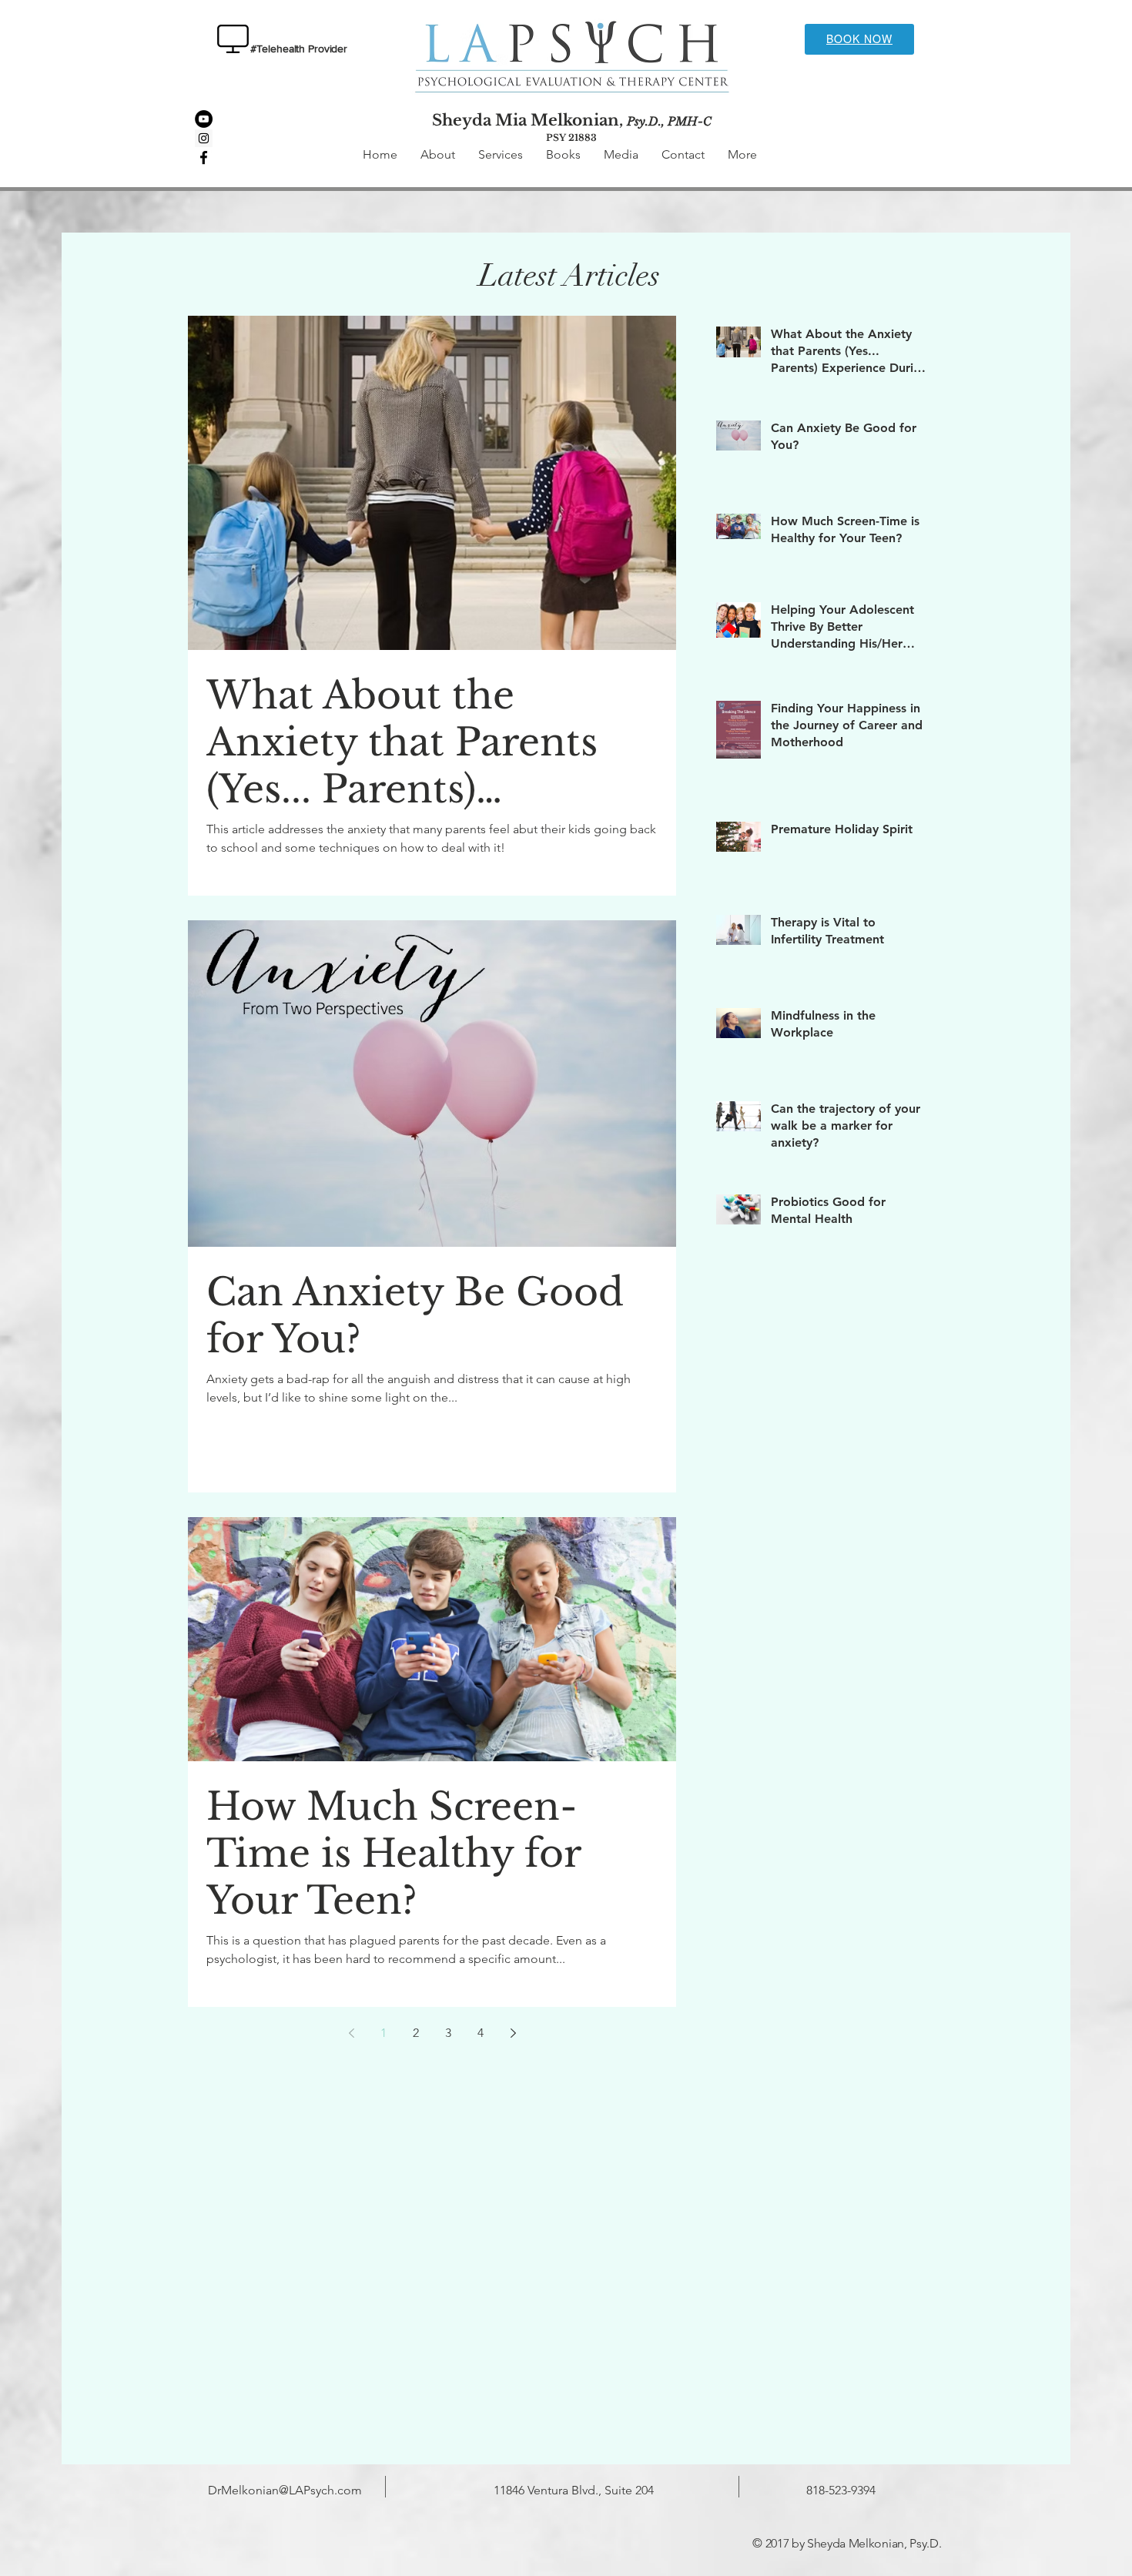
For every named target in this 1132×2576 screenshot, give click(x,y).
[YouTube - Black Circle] (204, 119)
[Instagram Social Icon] (204, 138)
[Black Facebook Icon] (204, 157)
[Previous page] (351, 2033)
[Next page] (513, 2033)
